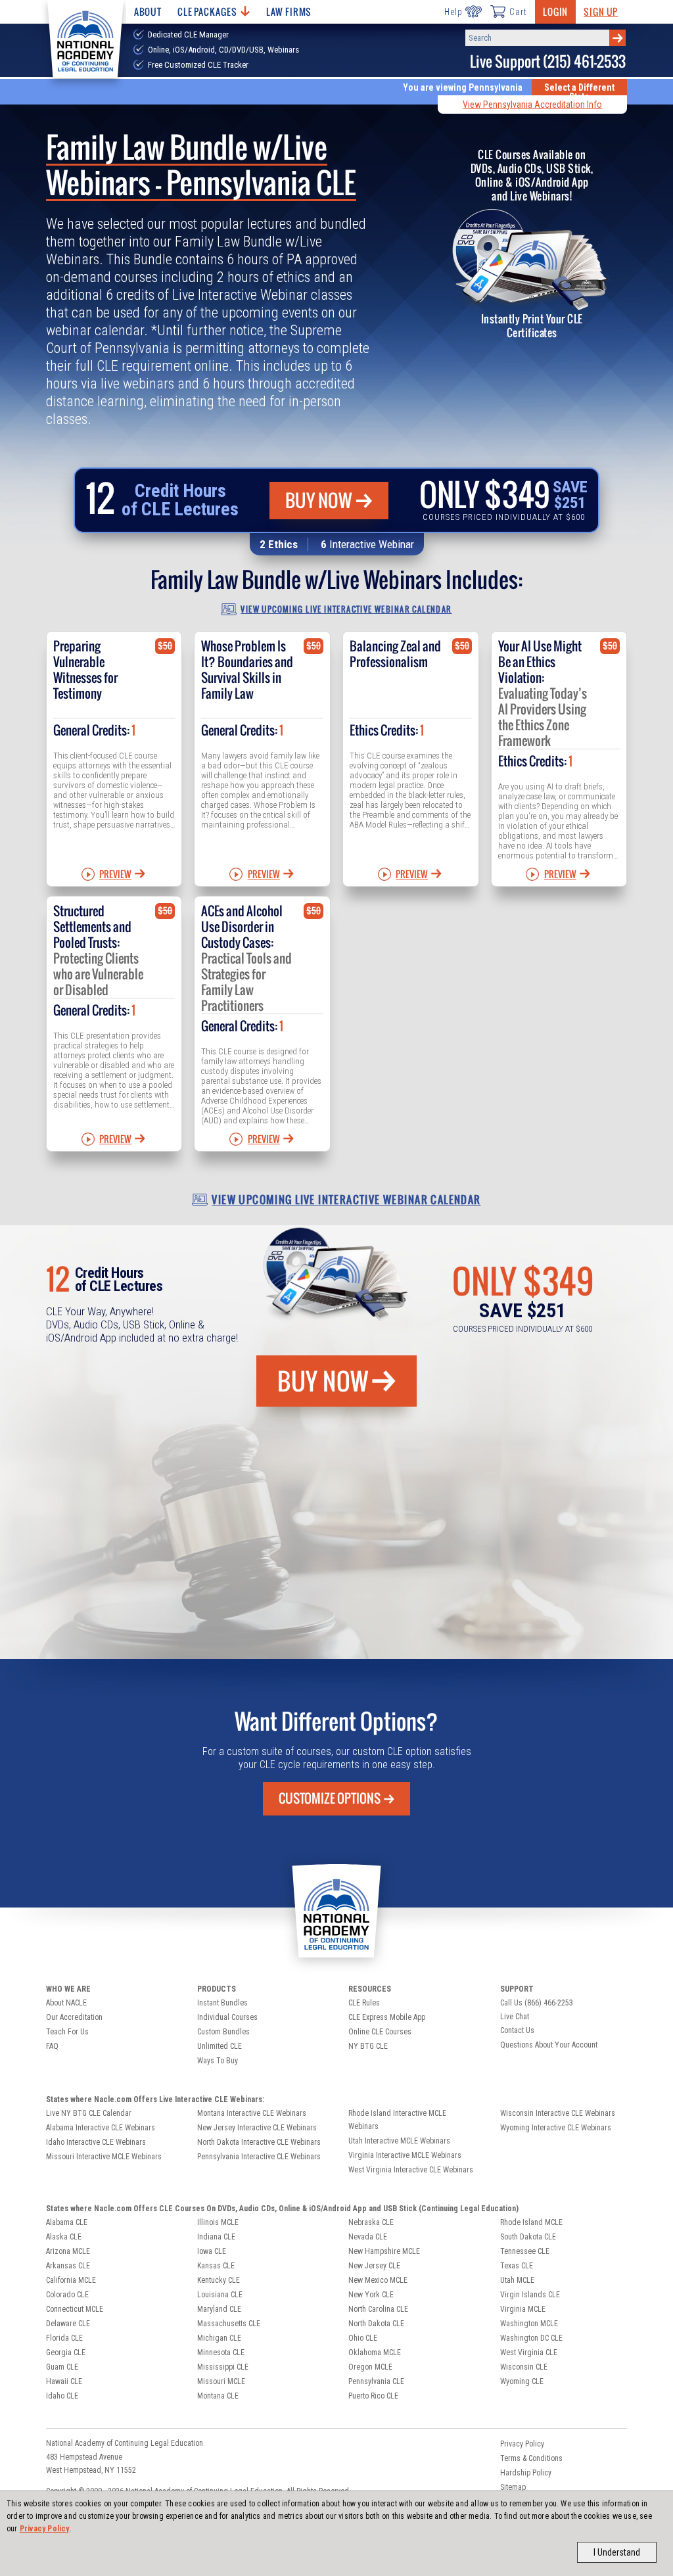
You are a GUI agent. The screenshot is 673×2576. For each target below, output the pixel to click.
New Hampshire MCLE (384, 2251)
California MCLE (71, 2280)
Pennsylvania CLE (376, 2381)
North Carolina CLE (378, 2309)
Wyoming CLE (522, 2381)
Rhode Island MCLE (531, 2222)
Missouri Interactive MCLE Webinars (104, 2157)
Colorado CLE (67, 2295)
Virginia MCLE (523, 2309)
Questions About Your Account (549, 2045)
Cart (518, 12)
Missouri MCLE (221, 2381)
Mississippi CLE (223, 2367)
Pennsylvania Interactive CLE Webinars (259, 2157)
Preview (115, 874)
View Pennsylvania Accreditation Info (532, 105)
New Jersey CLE (374, 2266)
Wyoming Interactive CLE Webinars (556, 2128)
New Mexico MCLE (378, 2280)
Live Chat (515, 2017)
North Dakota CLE (376, 2324)
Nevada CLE (368, 2237)
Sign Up (601, 12)
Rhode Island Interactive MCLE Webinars (397, 2120)
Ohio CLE (363, 2338)
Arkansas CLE (68, 2266)
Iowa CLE (212, 2251)
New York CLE (371, 2295)
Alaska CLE (64, 2237)
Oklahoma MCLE (375, 2353)
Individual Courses (227, 2017)
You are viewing (463, 87)
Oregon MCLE (370, 2367)
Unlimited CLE (220, 2046)
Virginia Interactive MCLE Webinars (405, 2155)
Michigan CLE (219, 2338)
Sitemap (513, 2487)
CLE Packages (207, 12)
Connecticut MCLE (75, 2309)
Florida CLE (64, 2338)
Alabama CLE (67, 2222)
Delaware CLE (68, 2324)
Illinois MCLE (218, 2222)
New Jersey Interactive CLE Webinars (257, 2128)
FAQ (52, 2046)
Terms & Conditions (531, 2458)
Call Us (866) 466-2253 (537, 2003)
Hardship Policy (526, 2473)
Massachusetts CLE (229, 2324)
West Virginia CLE (529, 2353)
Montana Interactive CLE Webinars (252, 2113)
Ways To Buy (218, 2061)
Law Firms (289, 12)
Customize (330, 1798)
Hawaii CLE (64, 2381)
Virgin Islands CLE (530, 2295)
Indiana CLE (216, 2237)
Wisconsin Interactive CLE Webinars (558, 2113)
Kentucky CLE (219, 2280)
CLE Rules (364, 2003)
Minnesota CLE (221, 2353)
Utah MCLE (517, 2280)
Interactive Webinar (372, 544)
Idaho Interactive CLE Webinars (96, 2142)
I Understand (617, 2552)
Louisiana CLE (220, 2295)
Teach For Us (67, 2032)
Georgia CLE (66, 2353)
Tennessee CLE (525, 2251)
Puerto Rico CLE (373, 2396)
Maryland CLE (219, 2309)
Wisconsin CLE (524, 2367)
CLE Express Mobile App (387, 2017)
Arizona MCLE (68, 2251)
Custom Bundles (223, 2032)
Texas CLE (517, 2266)
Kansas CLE (216, 2266)
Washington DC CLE (531, 2338)
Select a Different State (579, 92)
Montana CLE (218, 2396)
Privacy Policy (45, 2529)
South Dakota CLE (528, 2237)
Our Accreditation (74, 2017)
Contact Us (517, 2030)
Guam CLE (62, 2367)
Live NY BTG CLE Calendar (89, 2113)
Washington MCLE (529, 2324)
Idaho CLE (62, 2396)
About (148, 12)
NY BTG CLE (368, 2046)
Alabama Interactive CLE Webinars (101, 2128)
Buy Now (319, 500)
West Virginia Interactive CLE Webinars (411, 2170)
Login (555, 12)
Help (453, 12)
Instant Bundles (222, 2003)
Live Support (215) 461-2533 (548, 61)
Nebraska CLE (371, 2222)
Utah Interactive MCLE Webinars (399, 2141)
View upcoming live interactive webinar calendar (346, 609)
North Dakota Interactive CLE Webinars (259, 2142)
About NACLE (66, 2003)
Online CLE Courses (380, 2032)
